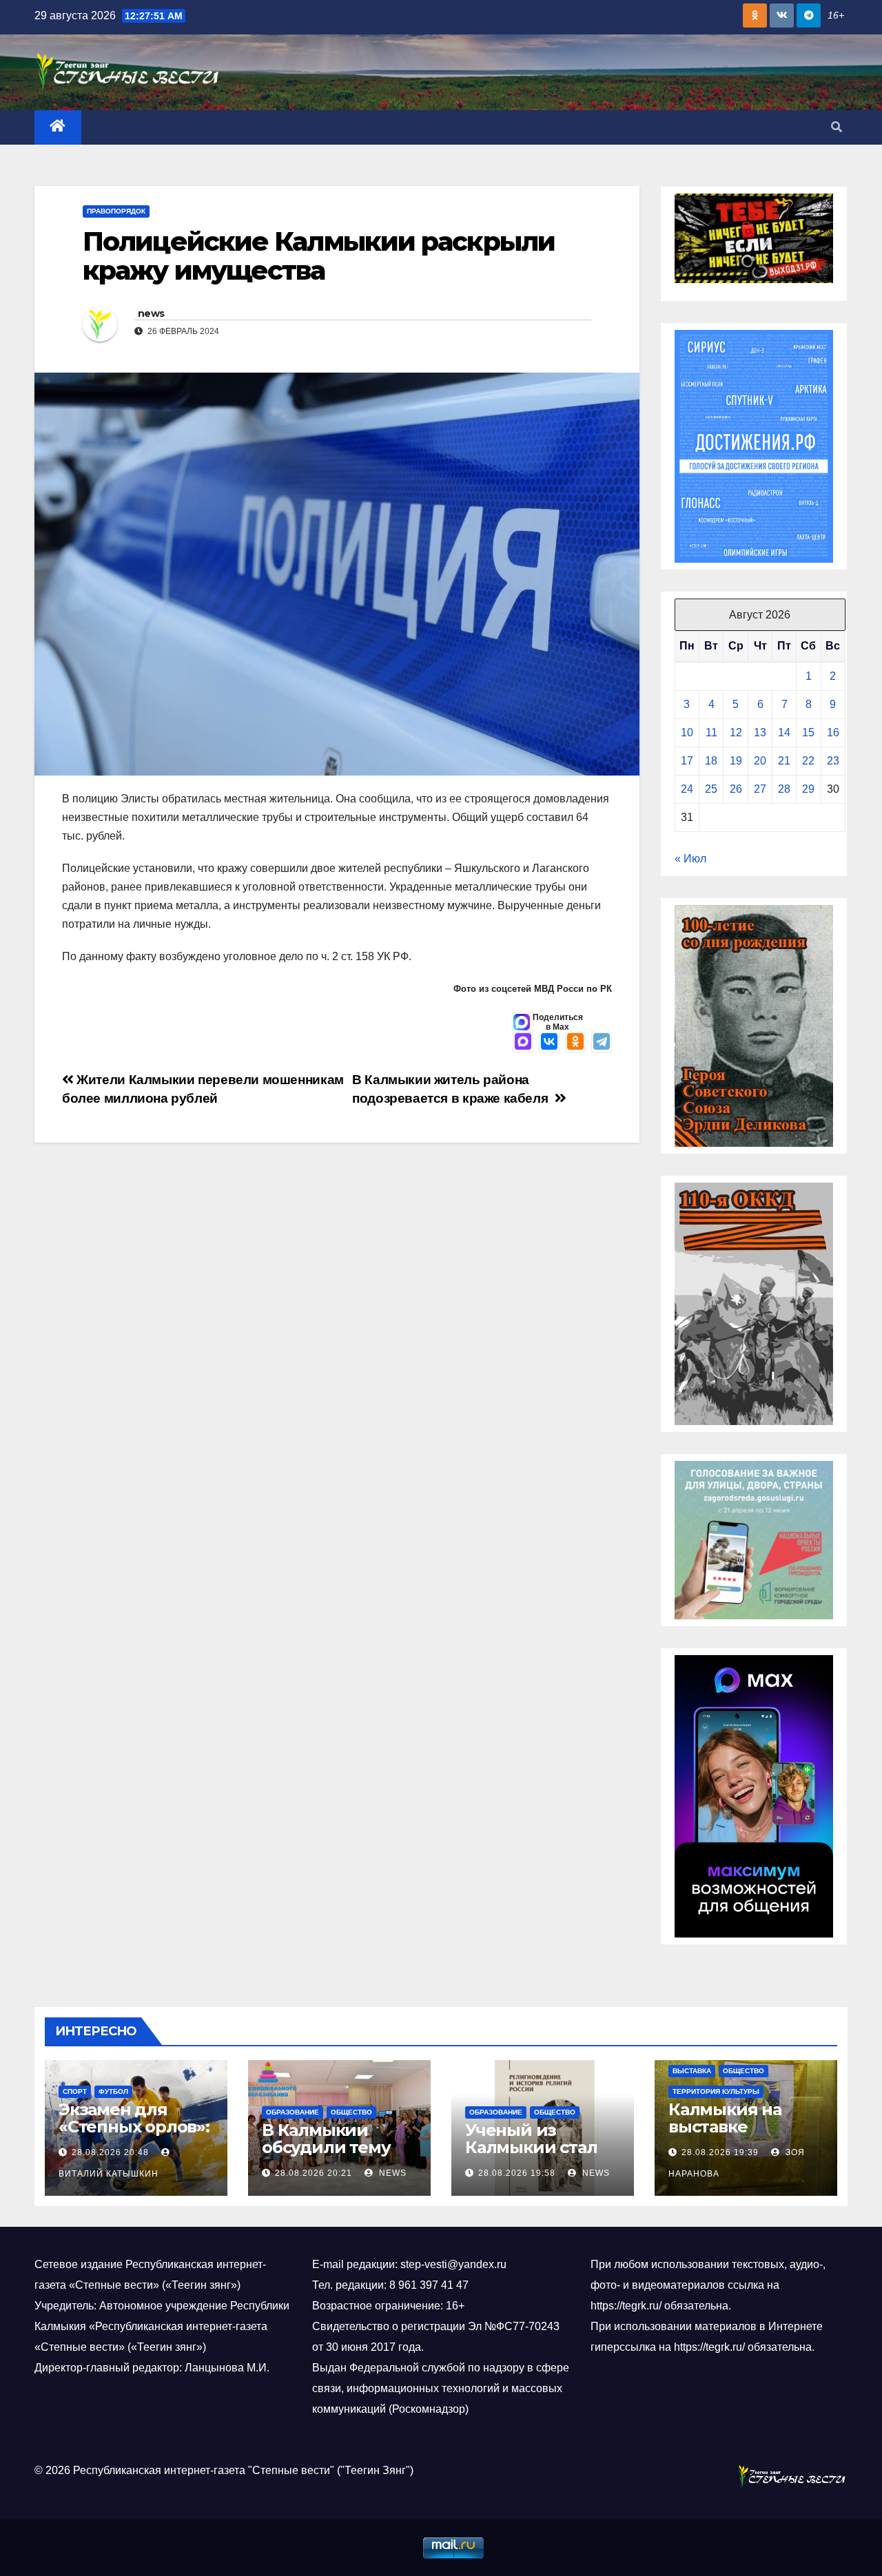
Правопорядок (116, 211)
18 (711, 761)
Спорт (75, 2091)
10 (687, 733)
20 (760, 761)
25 (711, 789)
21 (784, 761)
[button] (837, 127)
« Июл (690, 859)
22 (808, 761)
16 (833, 733)
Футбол (113, 2091)
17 (687, 761)
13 (760, 733)
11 (711, 733)
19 (736, 761)
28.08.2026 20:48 (110, 2152)
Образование (293, 2112)
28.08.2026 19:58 (517, 2173)
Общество (351, 2112)
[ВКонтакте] (549, 1043)
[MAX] (523, 1043)
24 (687, 789)
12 (736, 733)
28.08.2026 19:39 (720, 2152)
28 (784, 789)
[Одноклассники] (575, 1043)
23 (833, 761)
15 (808, 733)
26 (736, 789)
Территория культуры (716, 2091)
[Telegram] (602, 1043)
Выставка (692, 2071)
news (151, 313)
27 (760, 789)
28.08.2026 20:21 (314, 2173)
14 (784, 733)
